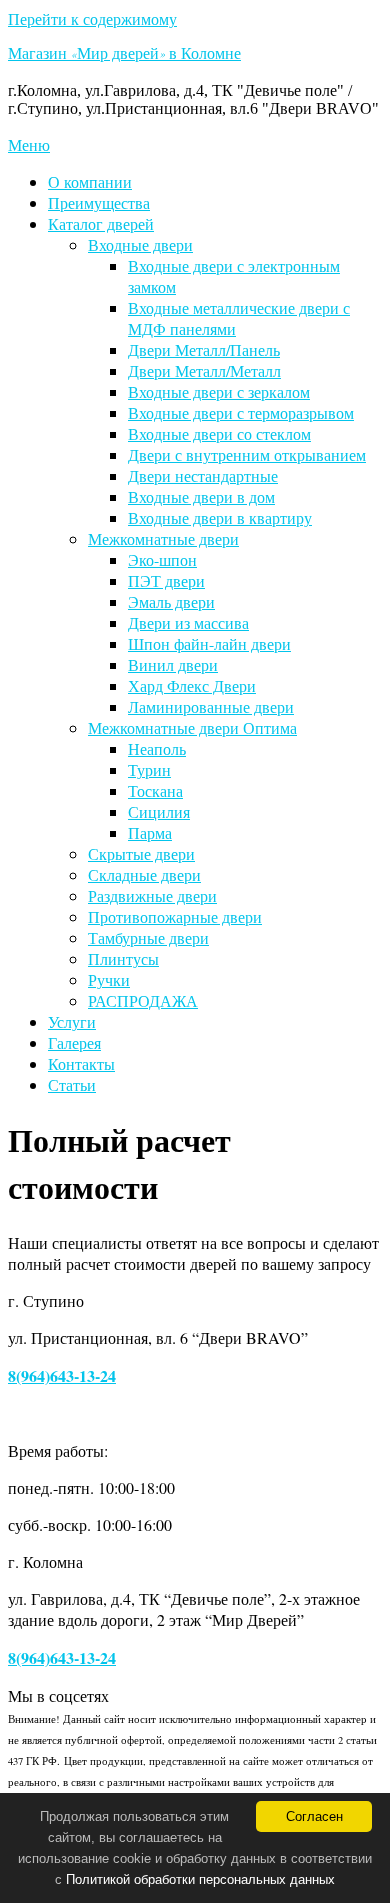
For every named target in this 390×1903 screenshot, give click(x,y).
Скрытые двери (141, 853)
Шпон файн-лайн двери (209, 643)
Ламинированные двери (211, 706)
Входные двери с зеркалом (219, 391)
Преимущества (99, 202)
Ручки (109, 979)
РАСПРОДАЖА (143, 1000)
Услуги (72, 1021)
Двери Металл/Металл (204, 370)
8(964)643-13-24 (62, 1375)
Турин (149, 769)
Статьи (72, 1084)
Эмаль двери (171, 601)
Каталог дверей (101, 223)
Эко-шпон (162, 559)
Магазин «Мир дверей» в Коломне (124, 56)
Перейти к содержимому (92, 18)
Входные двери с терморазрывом (241, 412)
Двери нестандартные (203, 475)
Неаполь (157, 748)
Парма (150, 832)
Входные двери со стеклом (219, 433)
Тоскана (155, 790)
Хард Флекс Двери (192, 685)
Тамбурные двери (148, 937)
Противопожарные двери (175, 916)
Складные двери (144, 874)
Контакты (81, 1063)
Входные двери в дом (201, 496)
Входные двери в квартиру (220, 517)
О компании (90, 181)
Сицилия (159, 811)
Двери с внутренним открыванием (247, 454)
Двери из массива (188, 622)
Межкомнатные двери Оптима (192, 727)
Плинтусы (123, 958)
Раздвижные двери (152, 895)
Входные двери (140, 244)
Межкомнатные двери (163, 538)
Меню (29, 144)
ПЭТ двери (166, 580)
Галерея (74, 1042)
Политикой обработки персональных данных (200, 1879)
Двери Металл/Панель (204, 349)
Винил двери (173, 664)
